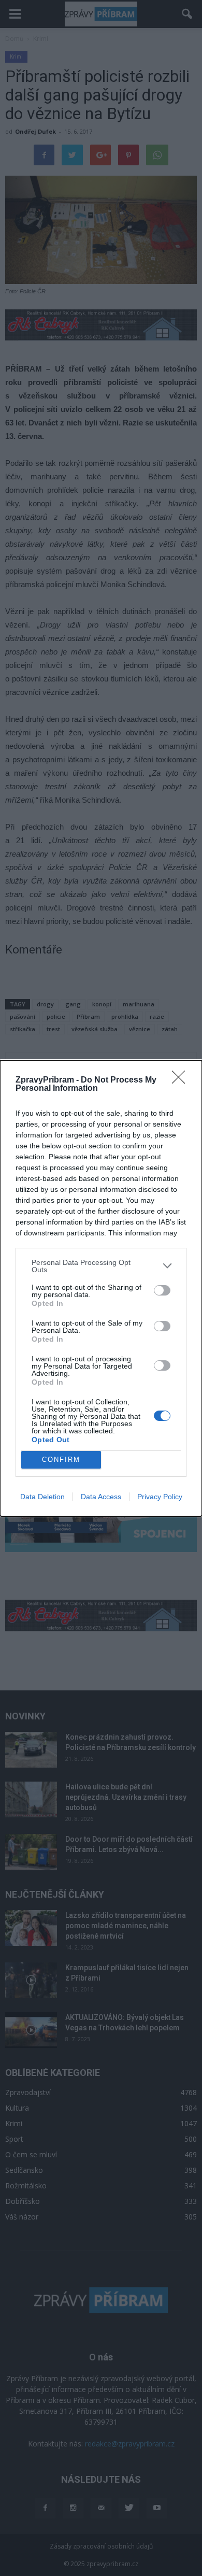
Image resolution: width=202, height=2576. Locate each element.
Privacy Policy (160, 1497)
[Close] (182, 1080)
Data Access (101, 1497)
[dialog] (101, 1288)
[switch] (162, 1290)
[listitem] (101, 1266)
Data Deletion (42, 1497)
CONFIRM (61, 1460)
